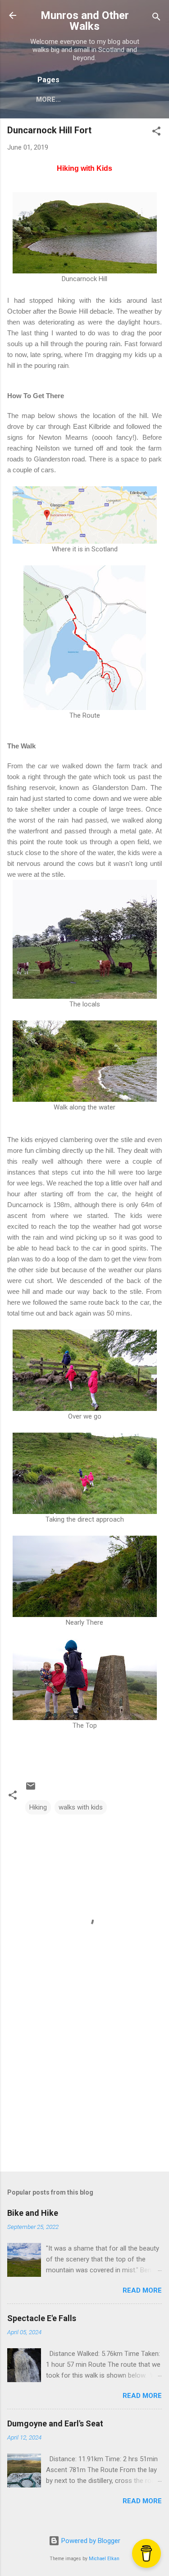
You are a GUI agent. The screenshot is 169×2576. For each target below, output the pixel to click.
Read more (142, 2290)
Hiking (38, 1807)
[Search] (156, 18)
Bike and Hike (33, 2213)
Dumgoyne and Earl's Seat (55, 2423)
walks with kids (81, 1807)
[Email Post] (31, 1789)
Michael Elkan (104, 2559)
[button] (156, 133)
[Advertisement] (84, 2094)
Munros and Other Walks (85, 21)
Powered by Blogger (90, 2541)
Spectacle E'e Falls (42, 2318)
